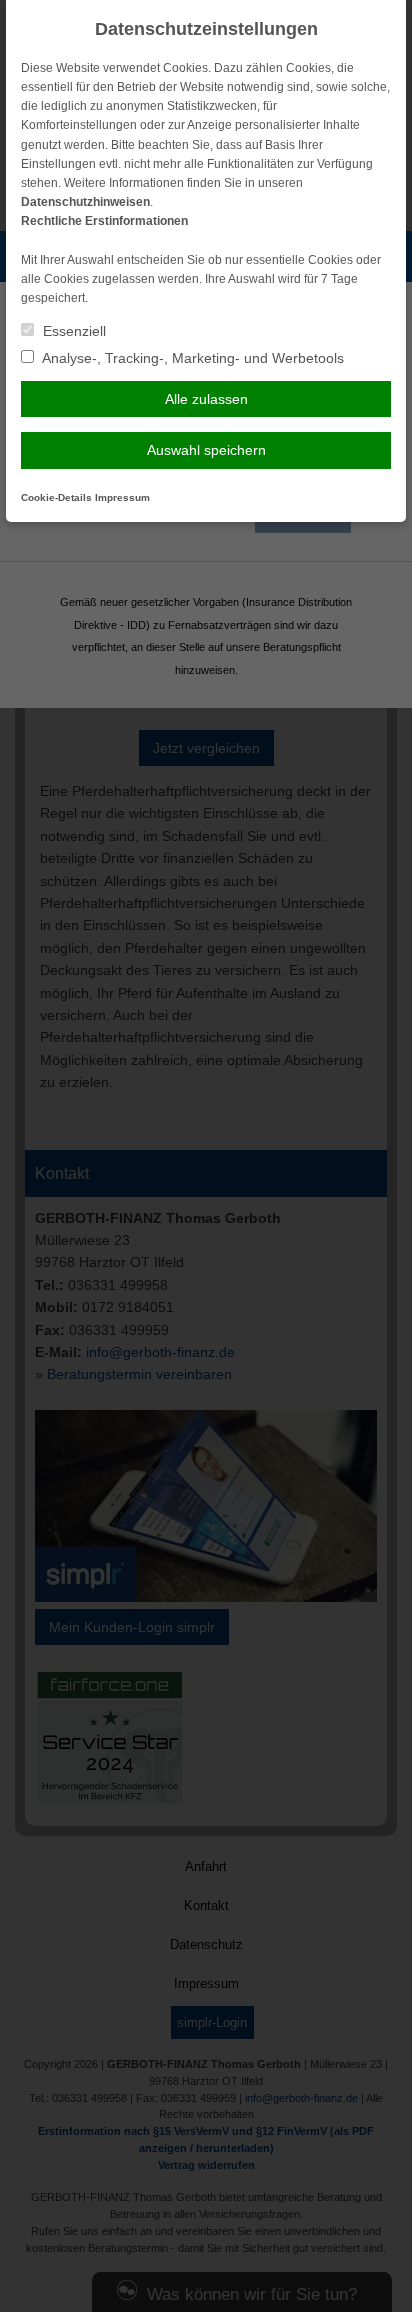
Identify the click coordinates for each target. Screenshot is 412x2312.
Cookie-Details (56, 497)
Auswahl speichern (206, 450)
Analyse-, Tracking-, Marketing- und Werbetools (191, 358)
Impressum (122, 497)
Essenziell (72, 331)
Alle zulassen (206, 399)
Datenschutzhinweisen (85, 202)
